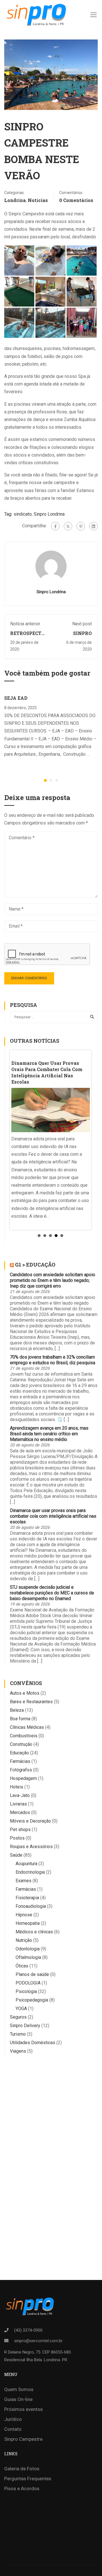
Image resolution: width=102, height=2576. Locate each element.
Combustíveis (24, 1736)
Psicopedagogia (32, 2000)
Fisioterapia (27, 1898)
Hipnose (24, 1915)
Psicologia (26, 1991)
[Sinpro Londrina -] (35, 14)
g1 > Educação (35, 1265)
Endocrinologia (30, 1872)
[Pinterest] (81, 526)
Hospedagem (23, 1778)
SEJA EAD (16, 698)
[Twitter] (68, 526)
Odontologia (28, 1949)
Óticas (22, 1966)
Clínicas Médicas (27, 1727)
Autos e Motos (25, 1693)
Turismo (18, 2034)
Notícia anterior (25, 624)
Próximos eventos (24, 2409)
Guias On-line (18, 2399)
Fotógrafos (21, 1770)
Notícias (38, 200)
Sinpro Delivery (25, 2026)
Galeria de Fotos (22, 2469)
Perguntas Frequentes (28, 2479)
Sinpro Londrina (49, 514)
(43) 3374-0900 (28, 2330)
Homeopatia (28, 1923)
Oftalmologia (28, 1957)
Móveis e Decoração (30, 1821)
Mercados (20, 1812)
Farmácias (20, 1761)
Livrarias (18, 1804)
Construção (21, 1744)
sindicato (23, 514)
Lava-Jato (20, 1795)
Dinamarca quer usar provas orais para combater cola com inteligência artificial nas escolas (53, 1516)
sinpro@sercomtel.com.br (38, 2341)
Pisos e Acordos (22, 2488)
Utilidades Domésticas (33, 2043)
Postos (17, 1838)
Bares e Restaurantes (31, 1702)
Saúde (16, 1855)
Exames (24, 1881)
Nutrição (24, 1940)
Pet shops (20, 1830)
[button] (45, 780)
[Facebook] (55, 526)
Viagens (18, 2051)
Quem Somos (19, 2389)
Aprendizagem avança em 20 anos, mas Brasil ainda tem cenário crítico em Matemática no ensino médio (49, 1434)
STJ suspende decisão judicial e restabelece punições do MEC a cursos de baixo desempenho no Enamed (52, 1593)
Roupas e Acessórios (31, 1847)
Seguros (18, 2017)
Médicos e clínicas (34, 1932)
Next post (82, 624)
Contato (13, 2429)
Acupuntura (26, 1864)
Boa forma (20, 1719)
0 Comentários (76, 200)
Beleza (17, 1710)
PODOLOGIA (28, 1983)
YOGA (21, 2008)
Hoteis (17, 1787)
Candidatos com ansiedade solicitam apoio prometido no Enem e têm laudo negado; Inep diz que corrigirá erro (53, 1280)
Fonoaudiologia (31, 1906)
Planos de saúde (32, 1974)
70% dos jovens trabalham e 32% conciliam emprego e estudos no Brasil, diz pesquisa (53, 1360)
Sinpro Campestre (23, 2439)
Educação (19, 1753)
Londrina (15, 200)
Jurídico (13, 2419)
